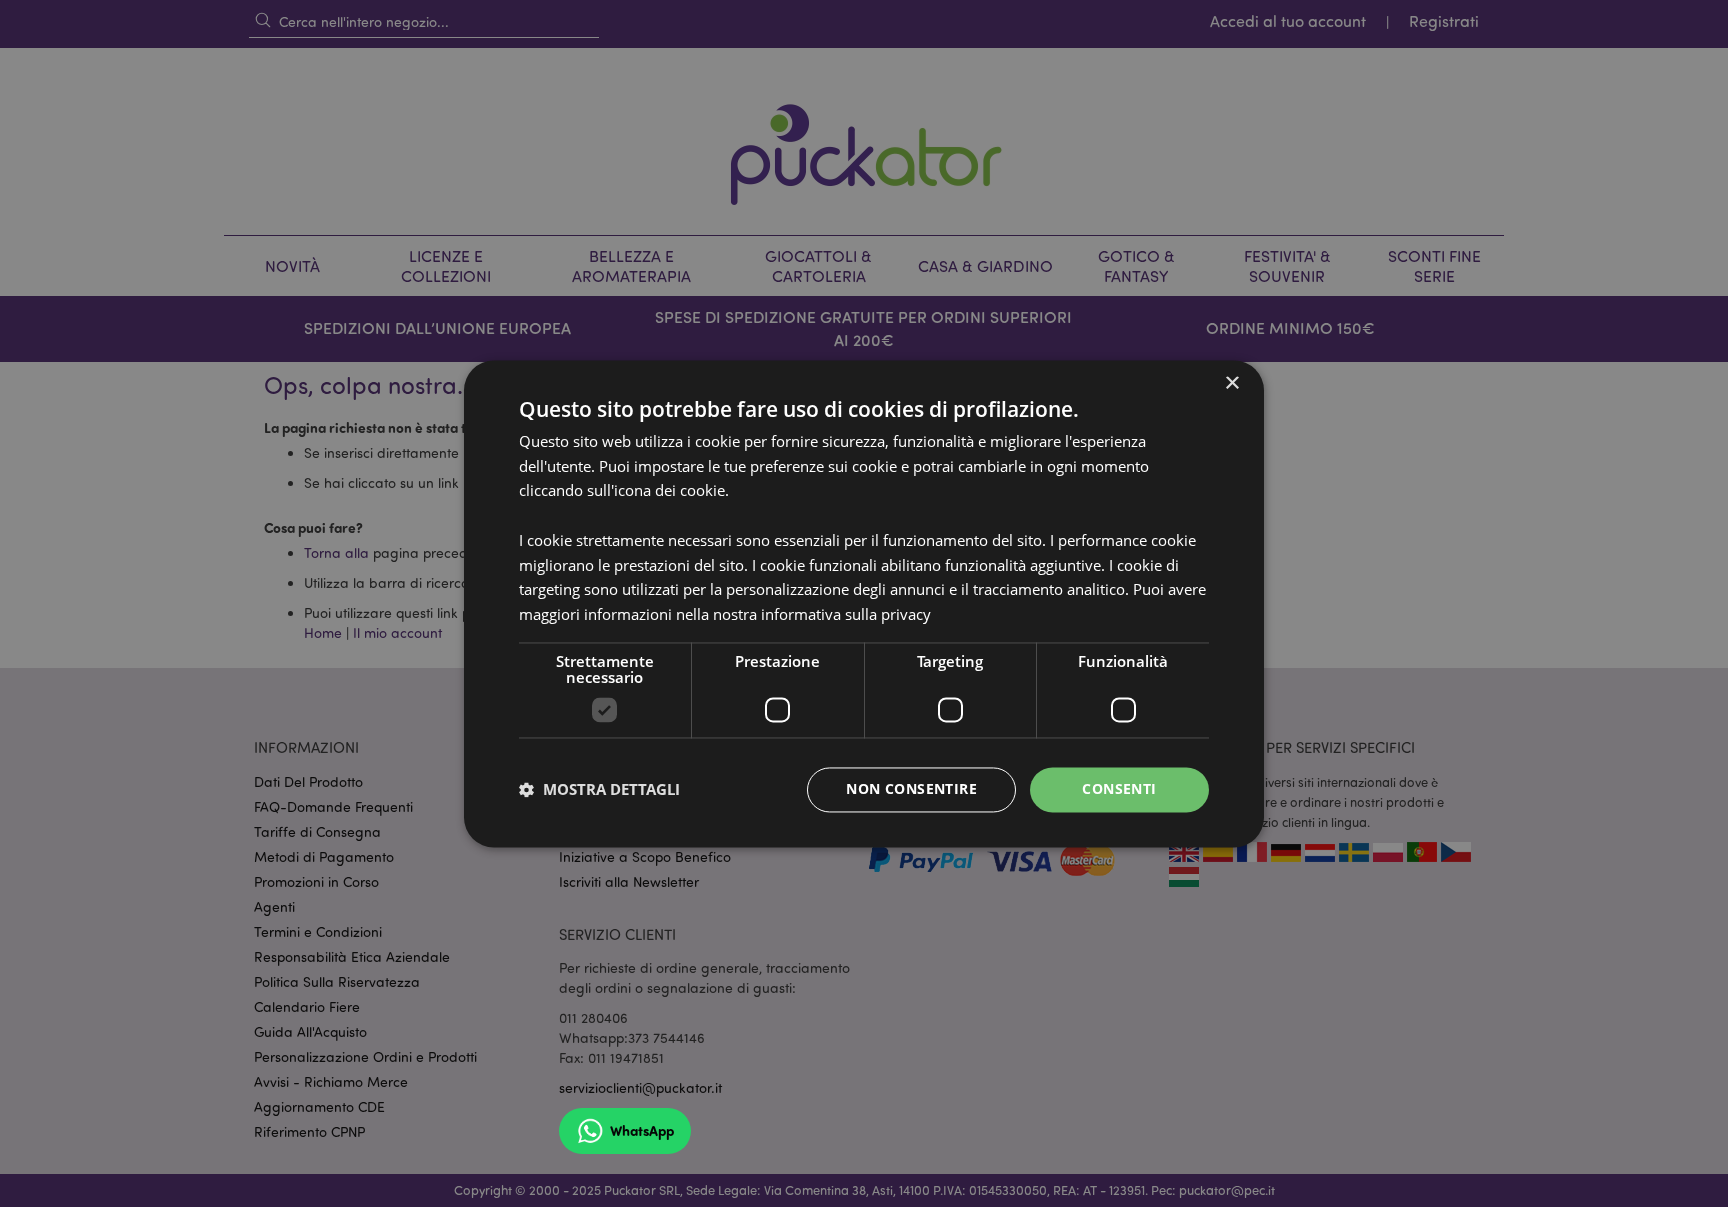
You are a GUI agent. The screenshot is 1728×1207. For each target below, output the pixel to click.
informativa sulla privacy (846, 615)
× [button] (1231, 383)
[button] (599, 790)
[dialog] (864, 603)
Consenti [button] (1119, 788)
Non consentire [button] (911, 788)
